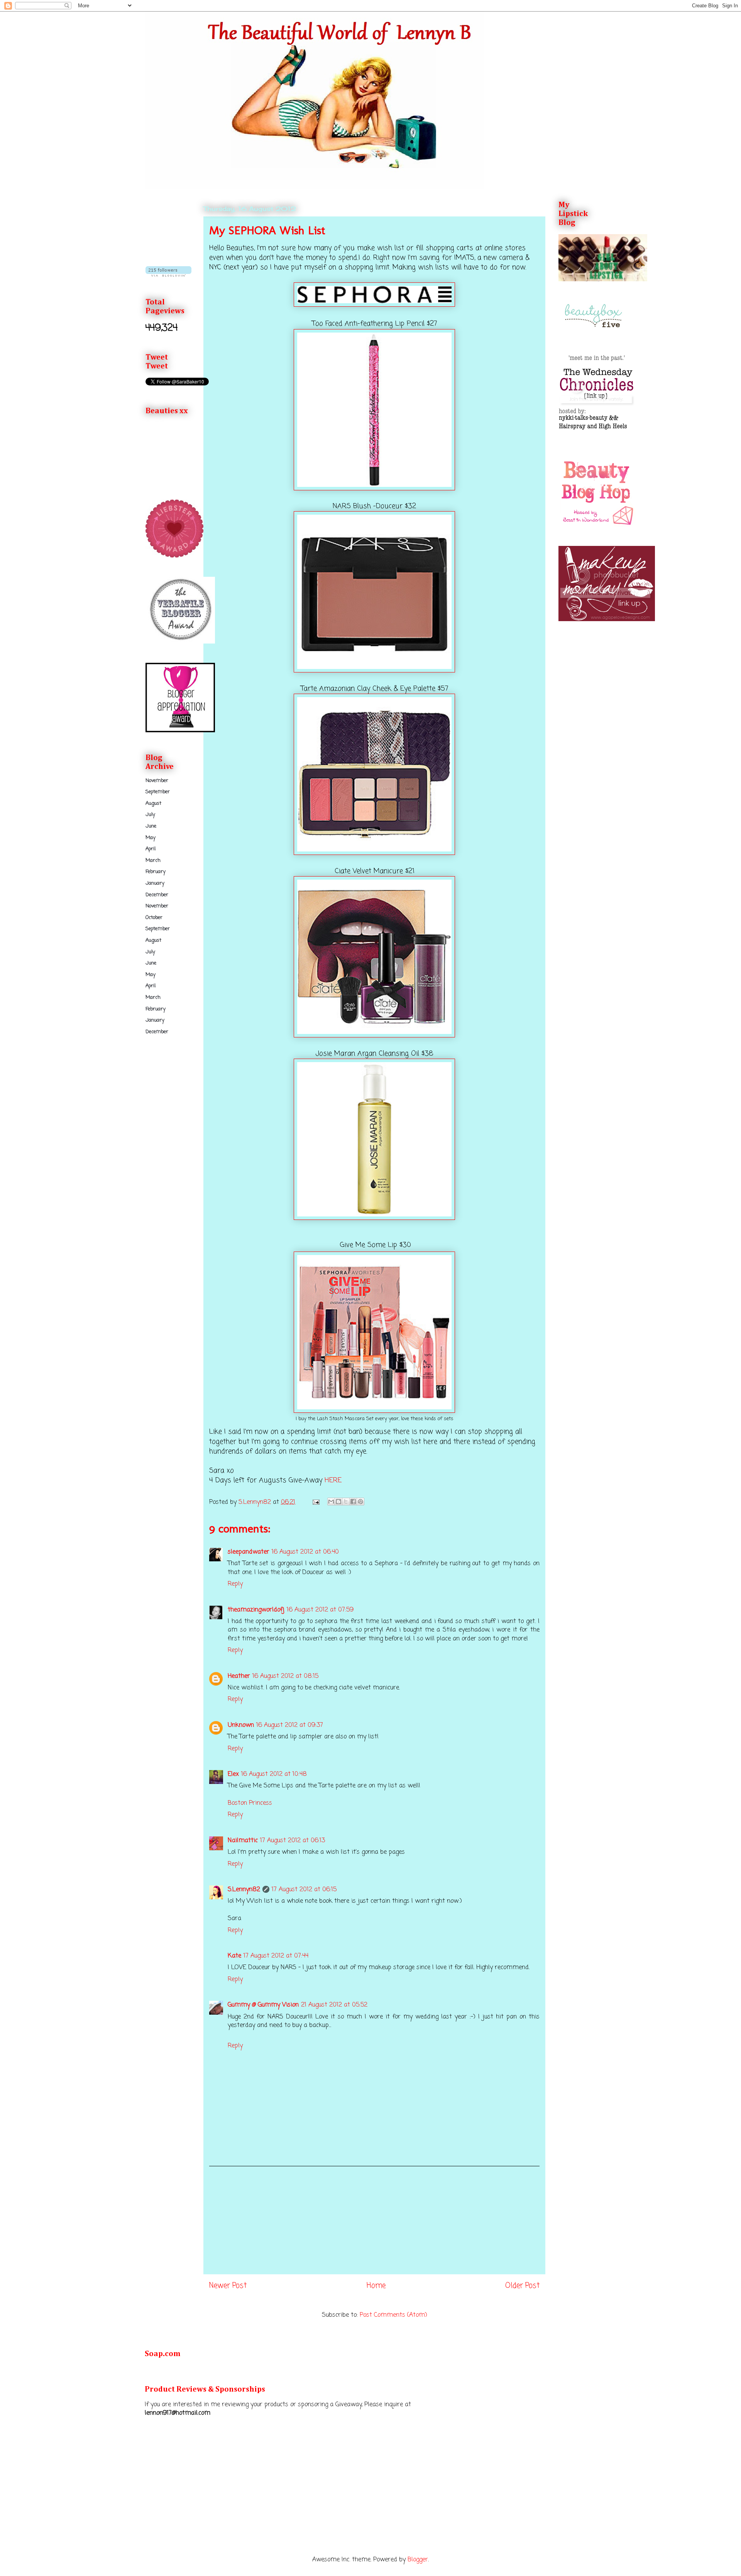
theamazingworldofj (256, 1610)
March (153, 861)
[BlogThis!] (338, 1502)
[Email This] (331, 1502)
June (151, 826)
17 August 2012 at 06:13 (293, 1841)
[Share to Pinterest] (360, 1502)
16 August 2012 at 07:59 (320, 1610)
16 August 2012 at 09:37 (290, 1725)
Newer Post (228, 2286)
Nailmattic (243, 1841)
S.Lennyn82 (244, 1890)
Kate (234, 1956)
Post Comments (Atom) (393, 2315)
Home (376, 2286)
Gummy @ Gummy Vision (263, 2005)
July (150, 815)
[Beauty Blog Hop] (597, 525)
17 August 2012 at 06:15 (304, 1890)
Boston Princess (250, 1803)
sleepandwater (249, 1552)
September (158, 792)
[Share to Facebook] (353, 1502)
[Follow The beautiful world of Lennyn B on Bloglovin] (168, 275)
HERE (333, 1480)
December (157, 895)
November (157, 781)
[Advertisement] (374, 2220)
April (151, 849)
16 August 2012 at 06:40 (305, 1552)
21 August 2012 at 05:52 (334, 2005)
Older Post (522, 2286)
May (151, 838)
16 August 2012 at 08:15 (285, 1676)
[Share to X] (346, 1502)
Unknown (241, 1725)
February (156, 872)
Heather (239, 1676)
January (155, 883)
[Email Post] (316, 1502)
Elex (233, 1774)
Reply (235, 1584)
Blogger (418, 2560)
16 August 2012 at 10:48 (274, 1774)
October (154, 918)
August (153, 803)
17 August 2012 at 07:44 (276, 1956)
